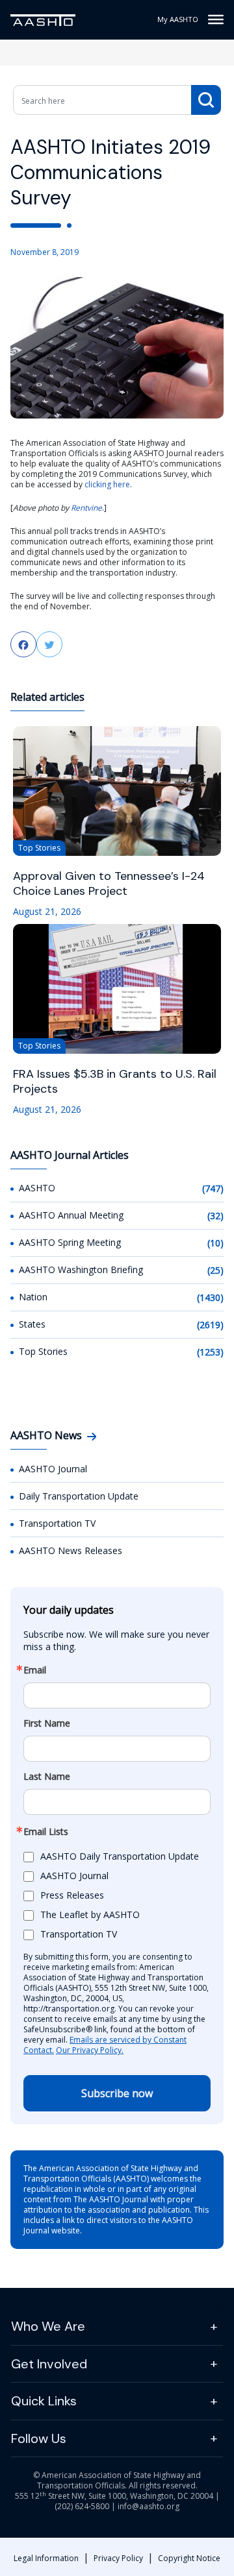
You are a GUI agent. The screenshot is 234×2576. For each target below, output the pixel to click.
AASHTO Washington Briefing (81, 1270)
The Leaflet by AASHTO (90, 1914)
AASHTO (37, 1188)
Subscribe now (117, 2093)
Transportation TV (57, 1523)
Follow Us (39, 2438)
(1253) (210, 1352)
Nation (33, 1297)
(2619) (210, 1325)
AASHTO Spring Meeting (70, 1242)
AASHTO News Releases (71, 1550)
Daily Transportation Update (79, 1496)
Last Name (47, 1777)
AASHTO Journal (53, 1469)
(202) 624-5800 (82, 2506)
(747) (213, 1188)
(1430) (210, 1297)
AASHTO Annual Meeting (71, 1215)
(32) (215, 1216)
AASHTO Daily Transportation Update (120, 1856)
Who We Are (48, 2326)
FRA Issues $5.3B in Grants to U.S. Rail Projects (115, 1082)
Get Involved (49, 2364)
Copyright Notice (189, 2558)
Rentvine (86, 508)
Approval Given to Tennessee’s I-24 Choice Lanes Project (109, 884)
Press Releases (72, 1895)
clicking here (107, 484)
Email (35, 1670)
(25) (215, 1270)
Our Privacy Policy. (90, 2050)
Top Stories (43, 1351)
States (32, 1324)
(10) (215, 1243)
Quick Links (44, 2401)
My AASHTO (178, 19)
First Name (47, 1723)
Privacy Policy (118, 2558)
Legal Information (46, 2558)
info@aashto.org (149, 2506)
